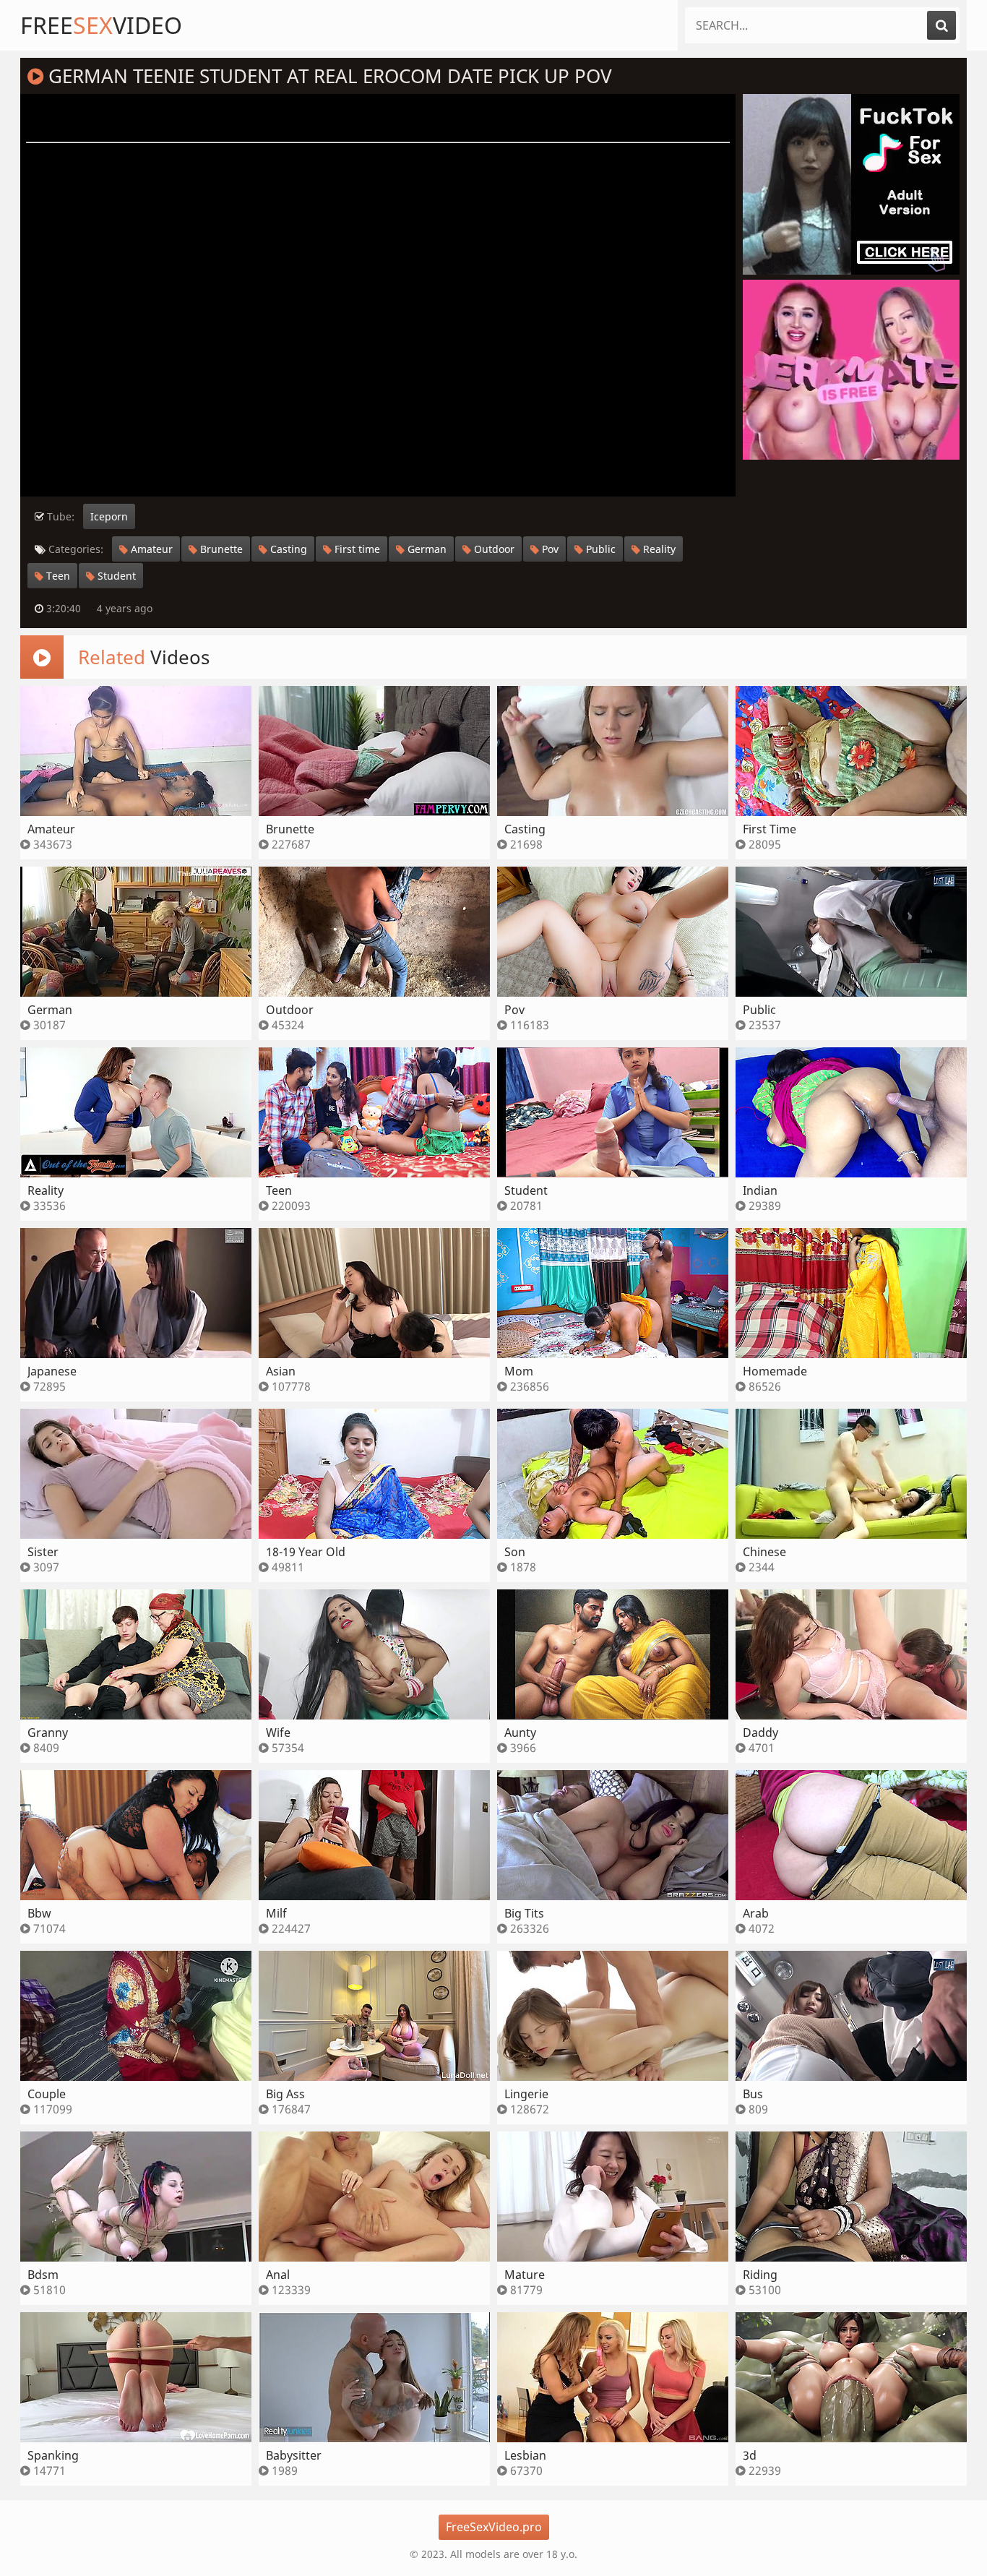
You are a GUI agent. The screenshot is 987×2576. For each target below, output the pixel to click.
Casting (287, 549)
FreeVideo (101, 25)
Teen (57, 576)
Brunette (220, 549)
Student (115, 576)
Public (599, 549)
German (426, 549)
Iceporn (109, 516)
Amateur (150, 549)
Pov (549, 549)
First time (356, 549)
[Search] (941, 25)
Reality (658, 549)
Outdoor (493, 549)
